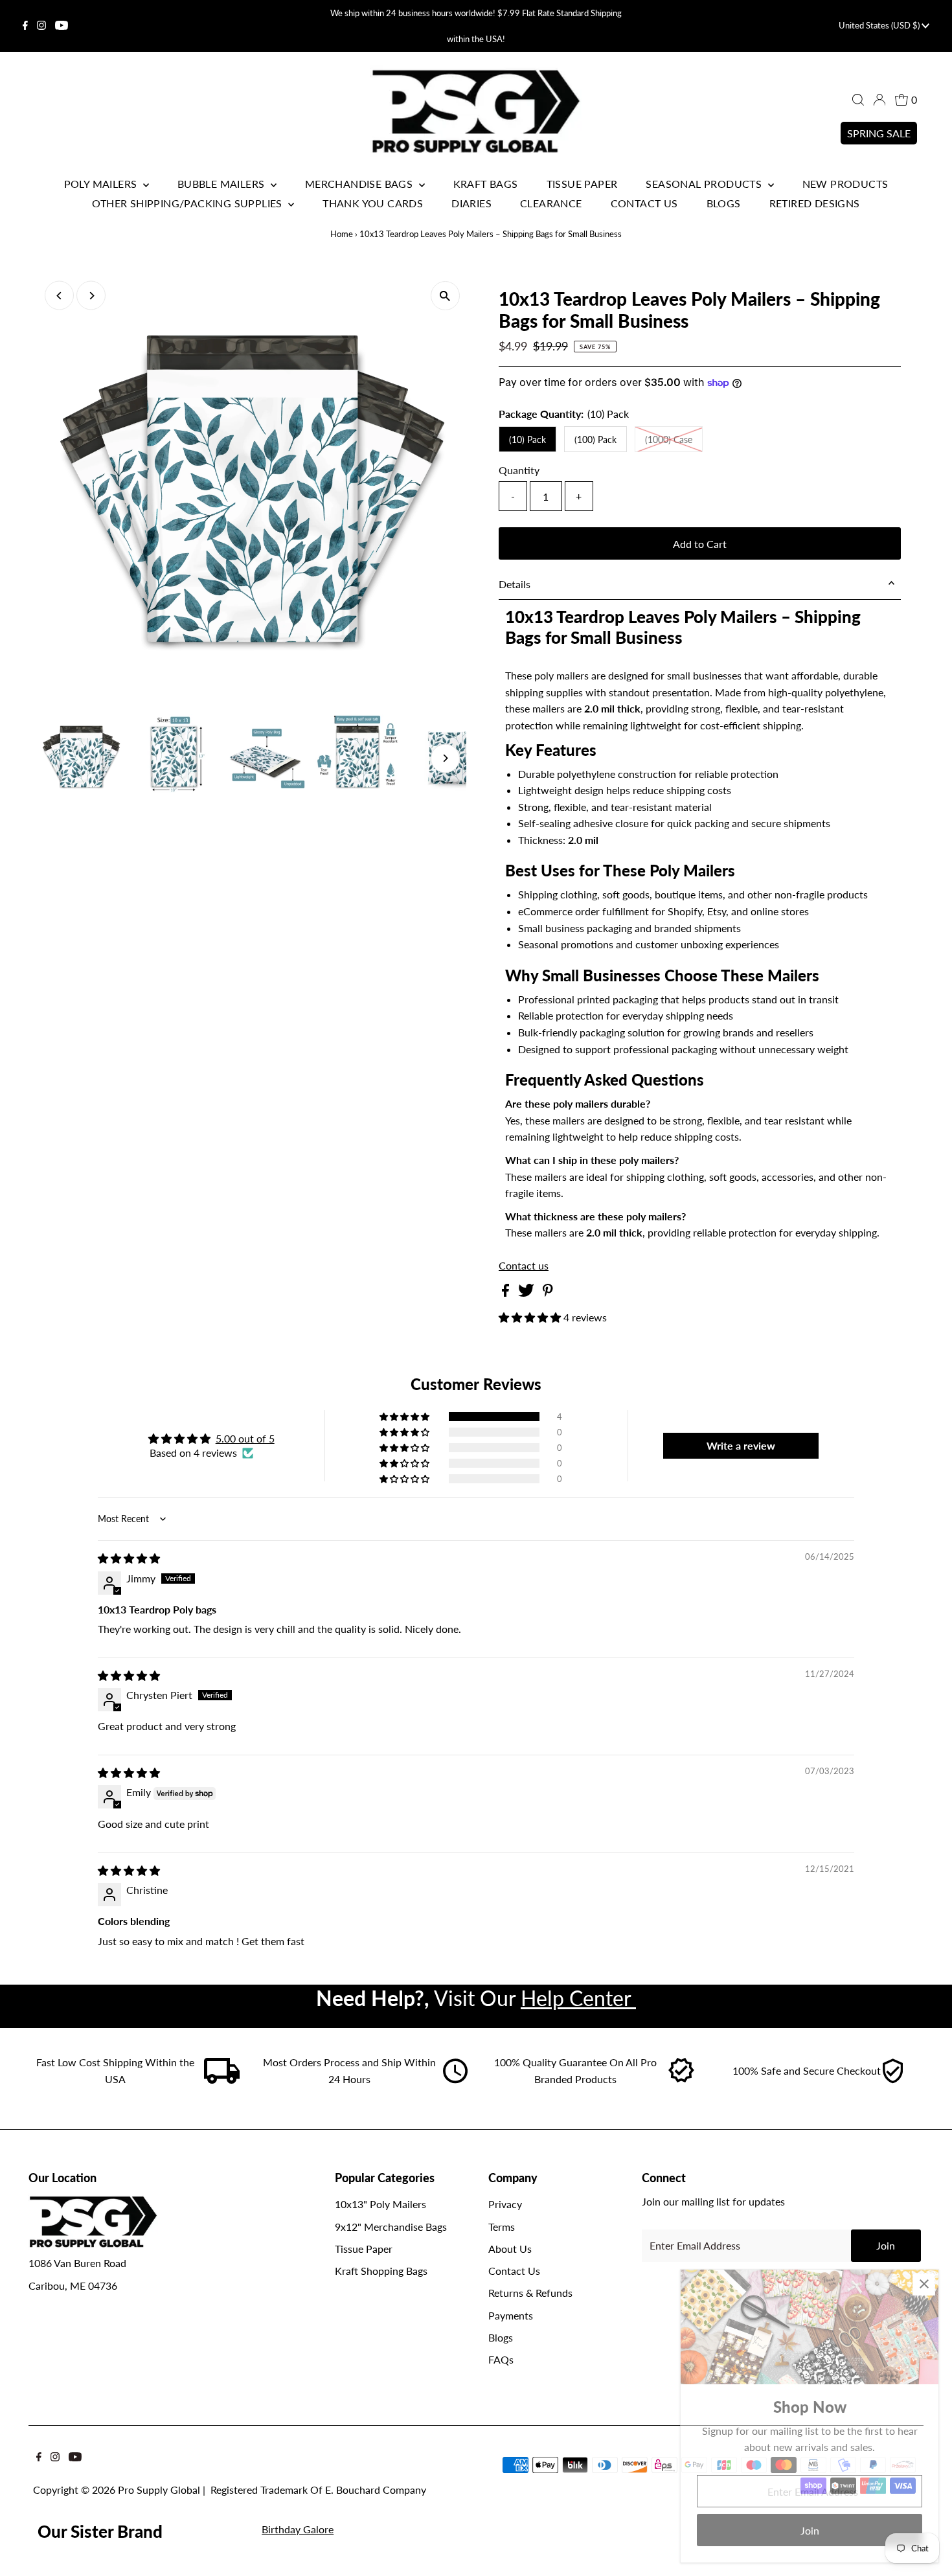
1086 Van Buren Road (77, 2263)
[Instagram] (41, 26)
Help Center (578, 1998)
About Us (510, 2249)
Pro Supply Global (159, 2490)
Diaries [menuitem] (471, 203)
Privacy (505, 2204)
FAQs (501, 2359)
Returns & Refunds (530, 2293)
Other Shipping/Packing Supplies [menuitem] (188, 203)
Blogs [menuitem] (724, 203)
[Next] (91, 296)
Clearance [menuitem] (551, 203)
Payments (511, 2315)
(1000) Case (669, 439)
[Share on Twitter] (527, 1293)
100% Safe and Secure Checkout (807, 2070)
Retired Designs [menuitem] (815, 203)
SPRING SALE (879, 133)
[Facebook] (25, 26)
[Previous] (59, 296)
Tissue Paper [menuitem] (582, 184)
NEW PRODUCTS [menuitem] (845, 184)
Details (515, 584)
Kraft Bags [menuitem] (486, 184)
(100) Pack (595, 439)
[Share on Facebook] (507, 1293)
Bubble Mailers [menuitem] (222, 184)
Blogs (501, 2337)
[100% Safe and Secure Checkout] (892, 2080)
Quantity (519, 470)
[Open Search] (858, 100)
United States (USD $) (880, 25)
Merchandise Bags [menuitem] (360, 184)
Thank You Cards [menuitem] (373, 203)
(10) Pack (527, 439)
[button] (531, 1317)
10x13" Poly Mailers (380, 2204)
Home (342, 234)
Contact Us (514, 2271)
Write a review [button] (741, 1445)
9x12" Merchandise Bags (391, 2227)
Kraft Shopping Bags (381, 2271)
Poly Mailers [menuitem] (102, 184)
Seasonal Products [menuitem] (705, 184)
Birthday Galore (298, 2529)
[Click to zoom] (445, 296)
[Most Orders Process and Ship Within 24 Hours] (455, 2080)
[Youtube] (62, 26)
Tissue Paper (364, 2249)
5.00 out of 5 (245, 1438)
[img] (129, 1558)
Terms (502, 2227)
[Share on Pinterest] (548, 1293)
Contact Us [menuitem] (644, 203)
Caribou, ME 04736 (73, 2285)
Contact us (524, 1266)
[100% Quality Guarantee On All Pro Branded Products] (682, 2080)
